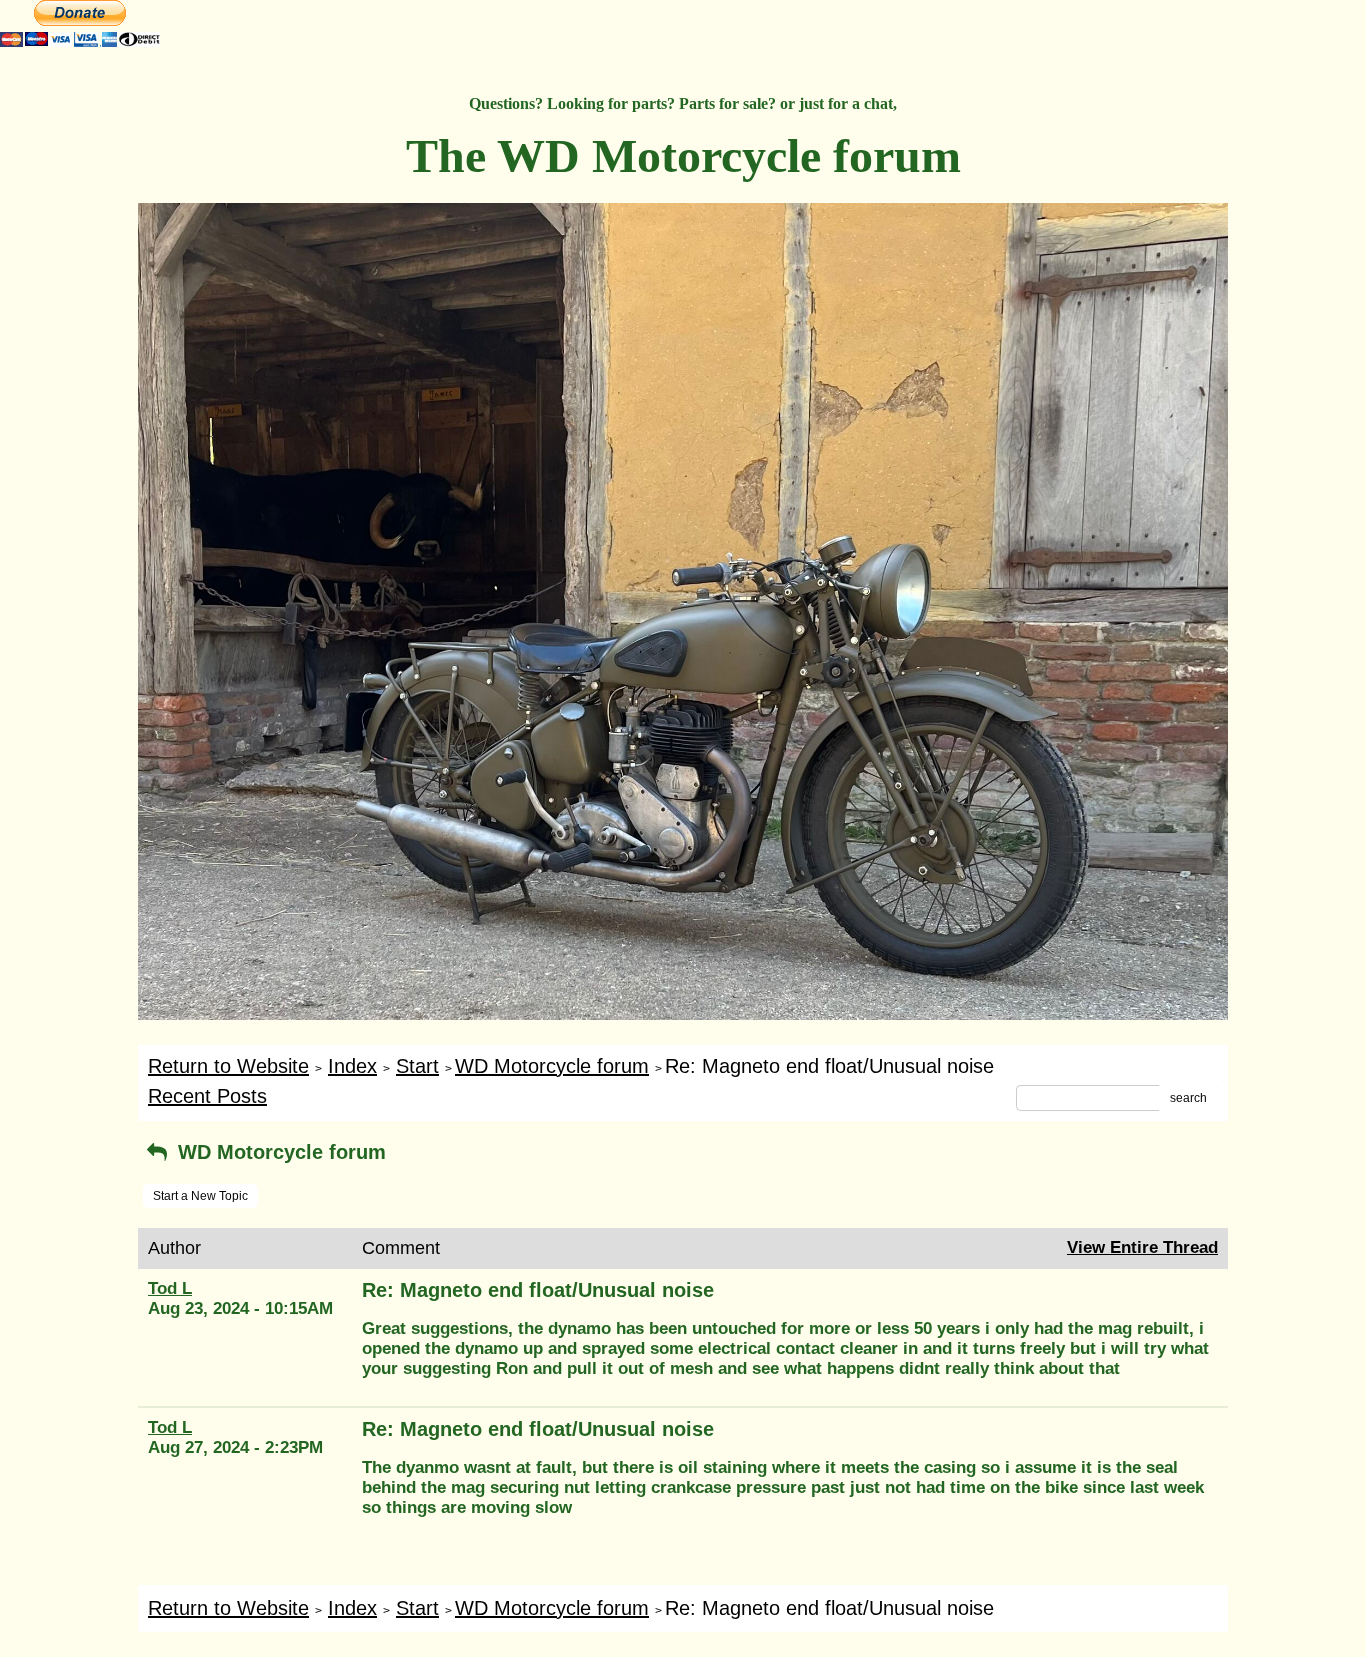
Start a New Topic (200, 1196)
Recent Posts (207, 1096)
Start (417, 1066)
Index (352, 1066)
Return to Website (228, 1066)
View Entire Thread (1142, 1247)
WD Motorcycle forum (552, 1066)
